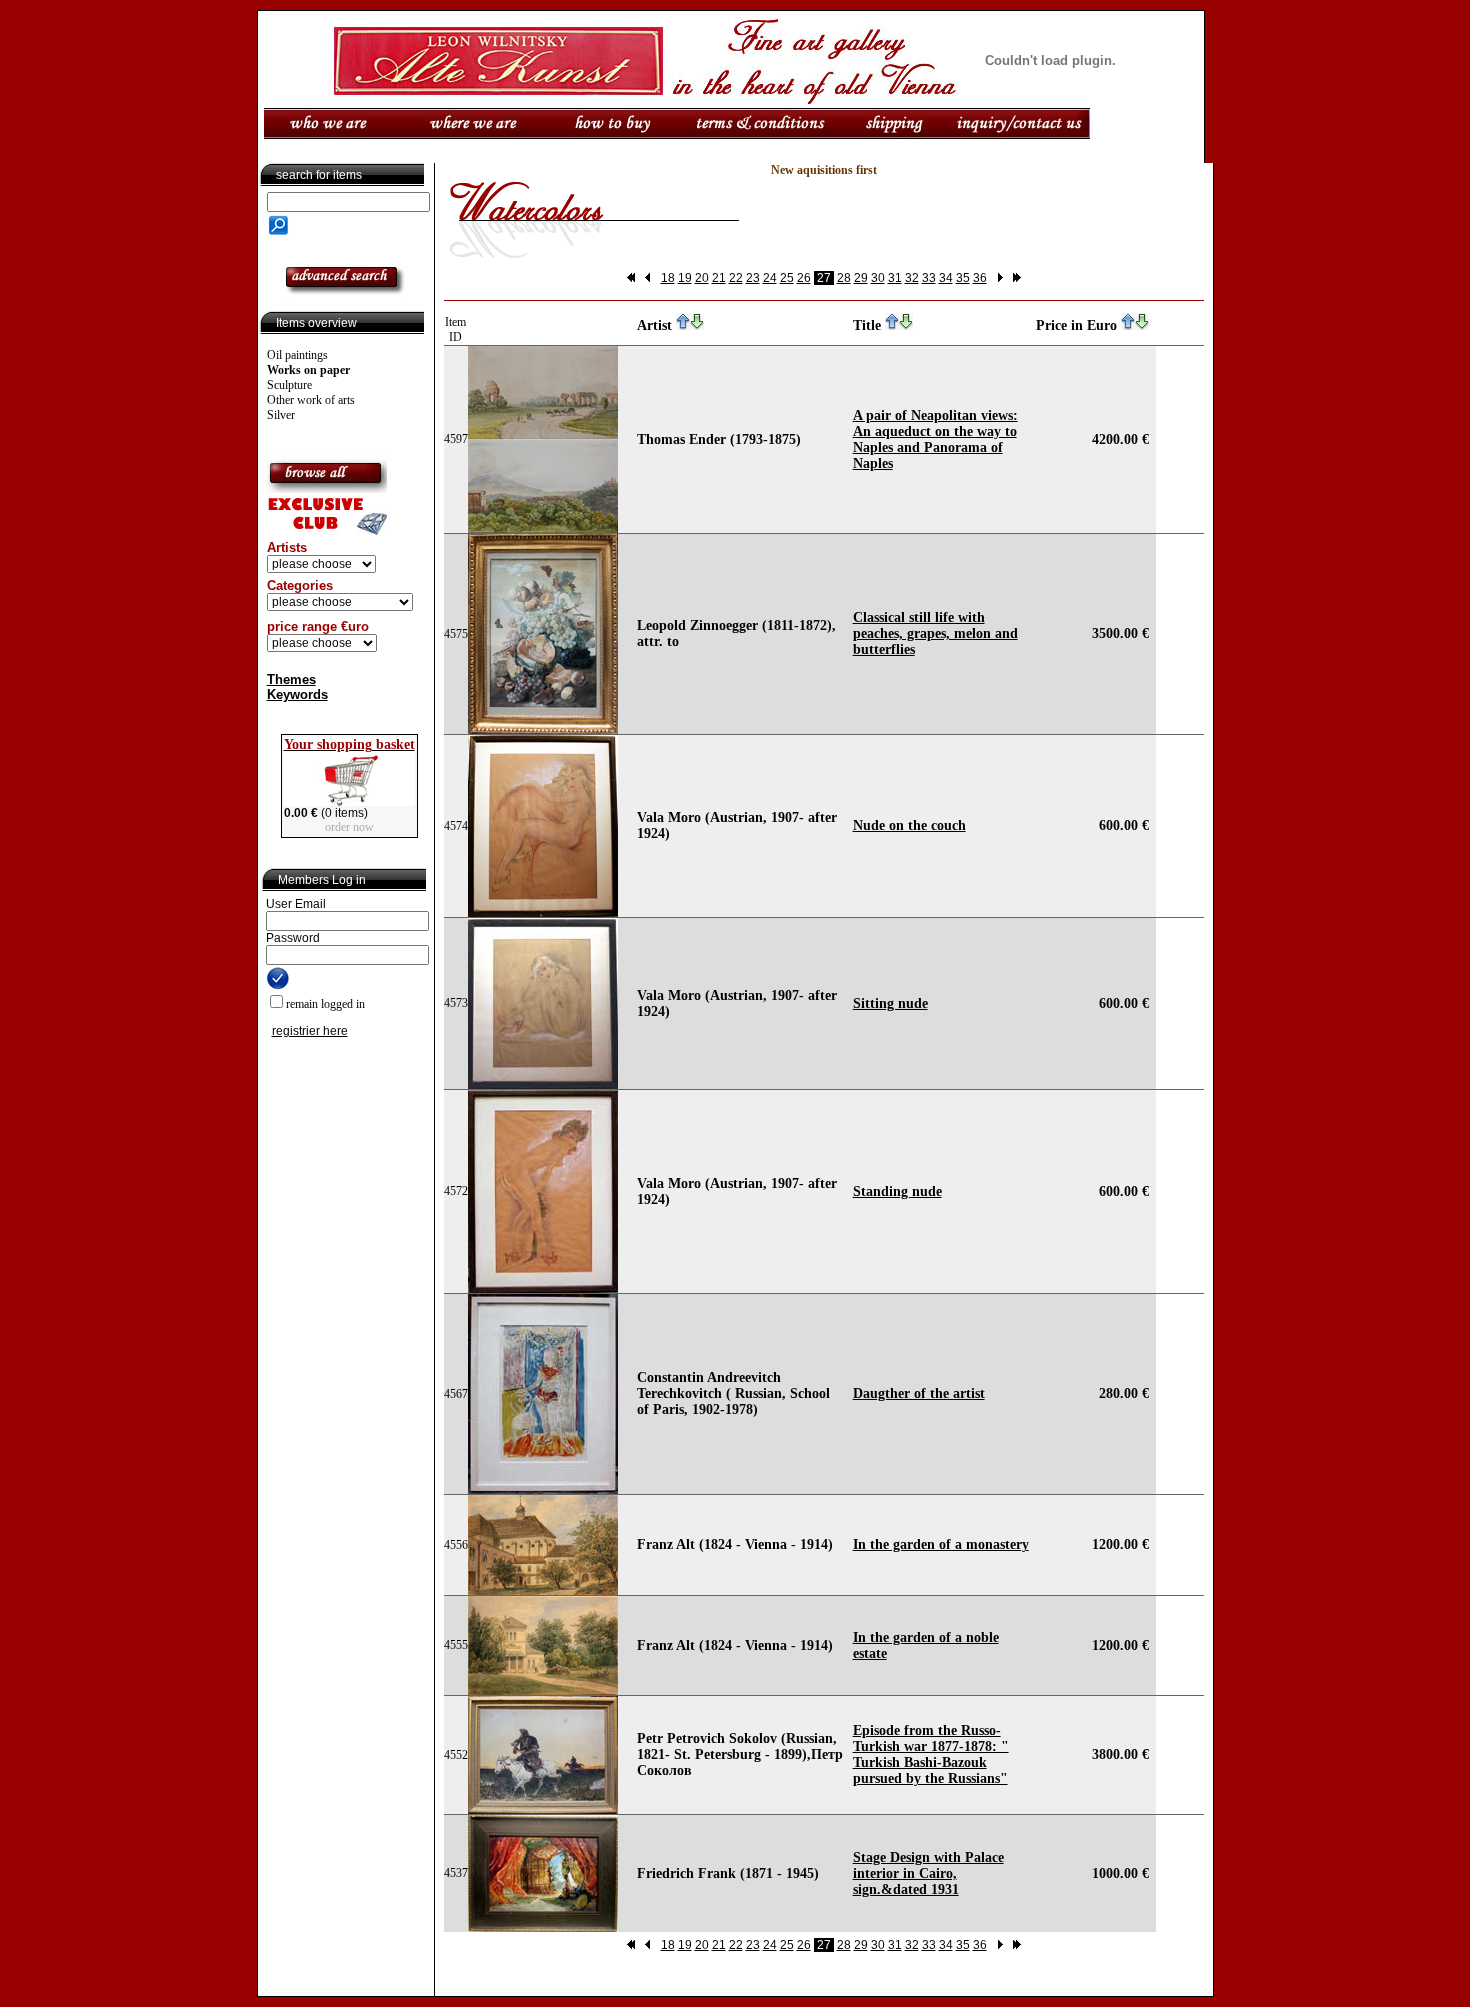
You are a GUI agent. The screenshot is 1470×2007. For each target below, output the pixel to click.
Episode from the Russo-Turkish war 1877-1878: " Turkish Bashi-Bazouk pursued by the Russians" (931, 1754)
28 (844, 278)
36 (980, 278)
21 (719, 278)
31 (895, 278)
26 (804, 278)
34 (946, 278)
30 (878, 278)
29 (861, 278)
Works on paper (308, 370)
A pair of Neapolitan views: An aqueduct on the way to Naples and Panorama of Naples (935, 439)
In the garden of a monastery (941, 1544)
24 (770, 278)
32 (912, 278)
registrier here (310, 1031)
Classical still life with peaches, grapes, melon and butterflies (935, 633)
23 (753, 278)
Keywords (297, 694)
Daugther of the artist (919, 1393)
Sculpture (289, 385)
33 (929, 278)
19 (685, 278)
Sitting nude (890, 1003)
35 (963, 278)
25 (787, 278)
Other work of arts (311, 400)
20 (702, 278)
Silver (281, 415)
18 (668, 278)
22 (736, 278)
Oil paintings (297, 355)
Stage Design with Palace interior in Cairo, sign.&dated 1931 (928, 1873)
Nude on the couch (909, 825)
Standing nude (897, 1191)
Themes (291, 679)
